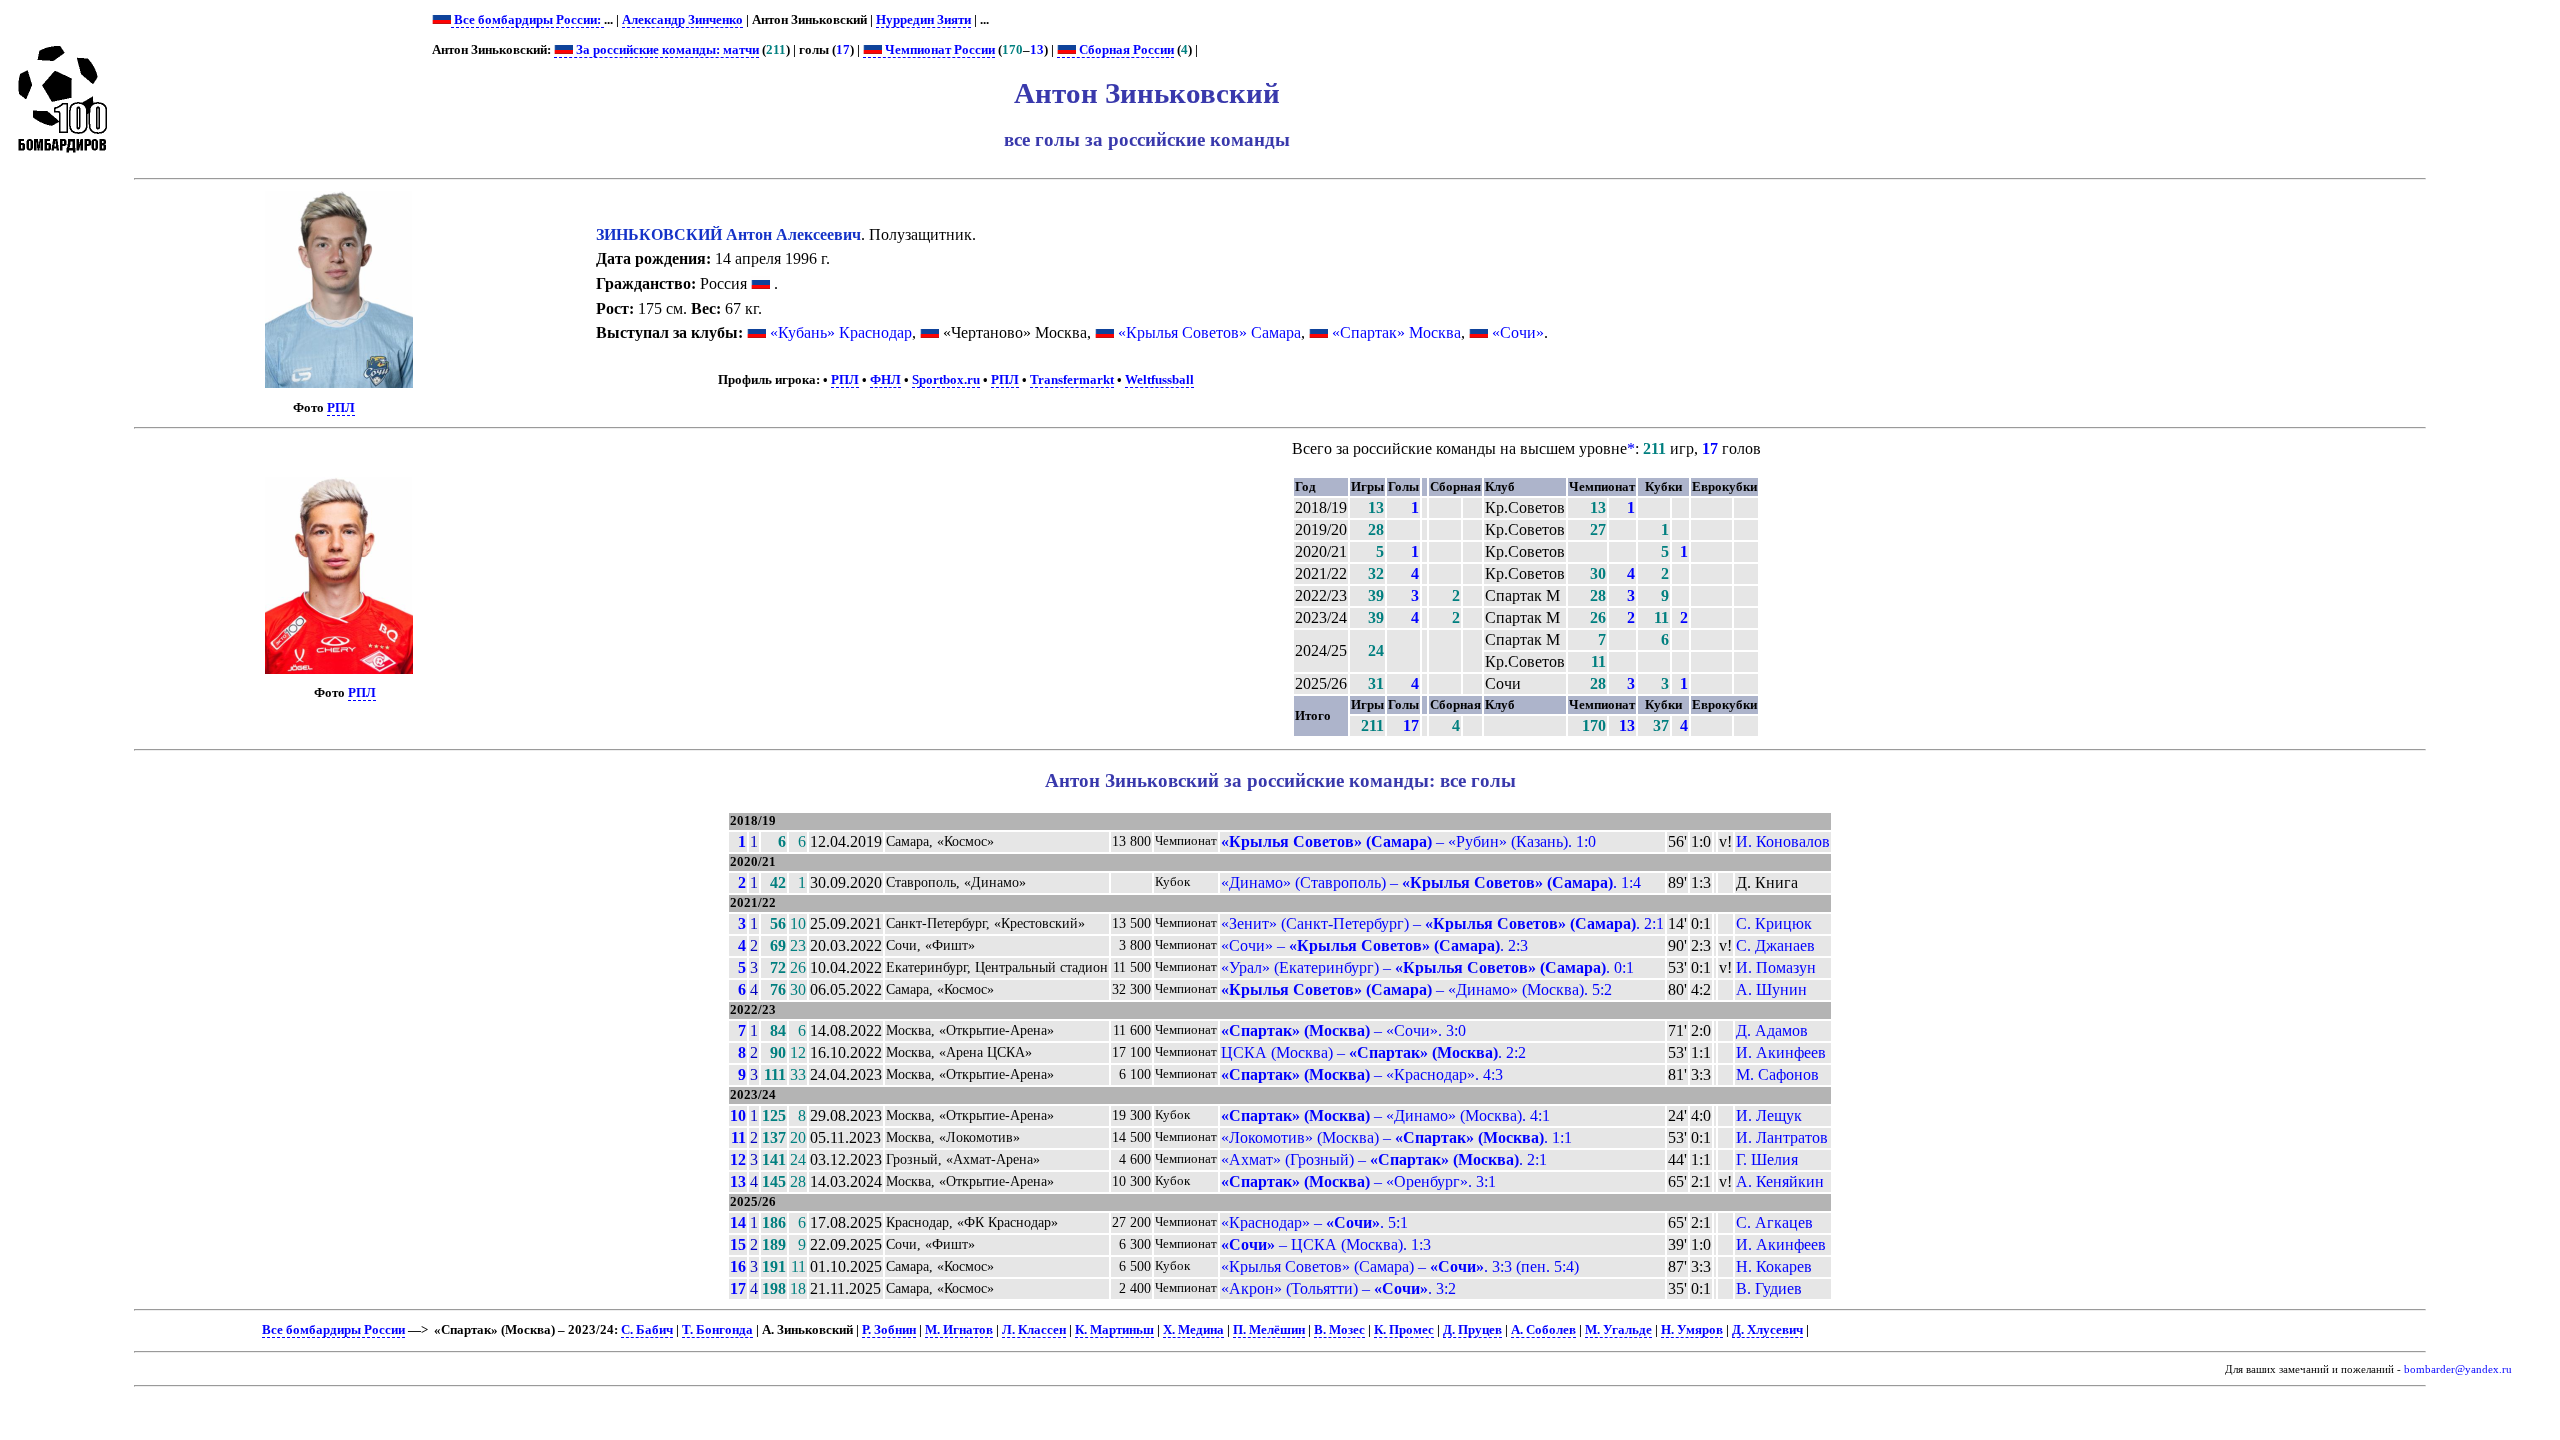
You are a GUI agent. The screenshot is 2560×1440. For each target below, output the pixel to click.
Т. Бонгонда (717, 1330)
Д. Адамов (1772, 1030)
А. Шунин (1771, 989)
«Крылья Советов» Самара (1209, 332)
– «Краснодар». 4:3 (1362, 1074)
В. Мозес (1339, 1330)
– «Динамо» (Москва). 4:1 (1385, 1115)
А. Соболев (1543, 1330)
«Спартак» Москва (1396, 332)
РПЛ (341, 408)
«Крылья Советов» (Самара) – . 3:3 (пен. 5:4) (1400, 1266)
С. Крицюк (1774, 923)
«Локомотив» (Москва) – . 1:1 (1396, 1137)
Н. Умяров (1692, 1330)
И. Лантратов (1782, 1137)
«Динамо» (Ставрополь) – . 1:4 (1431, 882)
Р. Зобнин (889, 1330)
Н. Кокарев (1774, 1266)
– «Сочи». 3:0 (1343, 1030)
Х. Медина (1193, 1330)
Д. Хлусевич (1767, 1330)
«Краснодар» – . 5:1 (1314, 1222)
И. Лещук (1769, 1115)
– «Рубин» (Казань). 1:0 (1408, 841)
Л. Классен (1034, 1330)
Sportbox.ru (946, 380)
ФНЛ (885, 380)
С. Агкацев (1774, 1222)
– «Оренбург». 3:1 (1358, 1181)
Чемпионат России (938, 50)
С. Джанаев (1775, 945)
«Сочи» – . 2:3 (1374, 945)
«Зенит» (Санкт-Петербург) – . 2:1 (1442, 923)
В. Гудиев (1769, 1288)
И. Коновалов (1783, 841)
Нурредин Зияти (923, 20)
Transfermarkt (1072, 380)
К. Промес (1404, 1330)
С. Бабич (647, 1330)
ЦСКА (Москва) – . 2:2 (1373, 1052)
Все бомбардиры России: (527, 20)
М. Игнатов (959, 1330)
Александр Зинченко (682, 20)
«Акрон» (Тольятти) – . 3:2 (1338, 1288)
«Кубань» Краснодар (841, 332)
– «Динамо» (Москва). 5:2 (1416, 989)
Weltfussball (1159, 380)
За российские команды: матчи (666, 50)
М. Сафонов (1777, 1074)
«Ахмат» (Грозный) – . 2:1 (1384, 1159)
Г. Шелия (1767, 1159)
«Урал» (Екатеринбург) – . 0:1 (1427, 967)
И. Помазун (1776, 967)
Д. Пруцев (1472, 1330)
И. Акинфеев (1781, 1052)
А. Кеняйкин (1780, 1181)
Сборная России (1125, 50)
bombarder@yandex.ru (2458, 1369)
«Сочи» (1518, 332)
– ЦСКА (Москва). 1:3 (1326, 1244)
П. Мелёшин (1269, 1330)
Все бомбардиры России (333, 1330)
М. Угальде (1618, 1330)
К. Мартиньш (1114, 1330)
